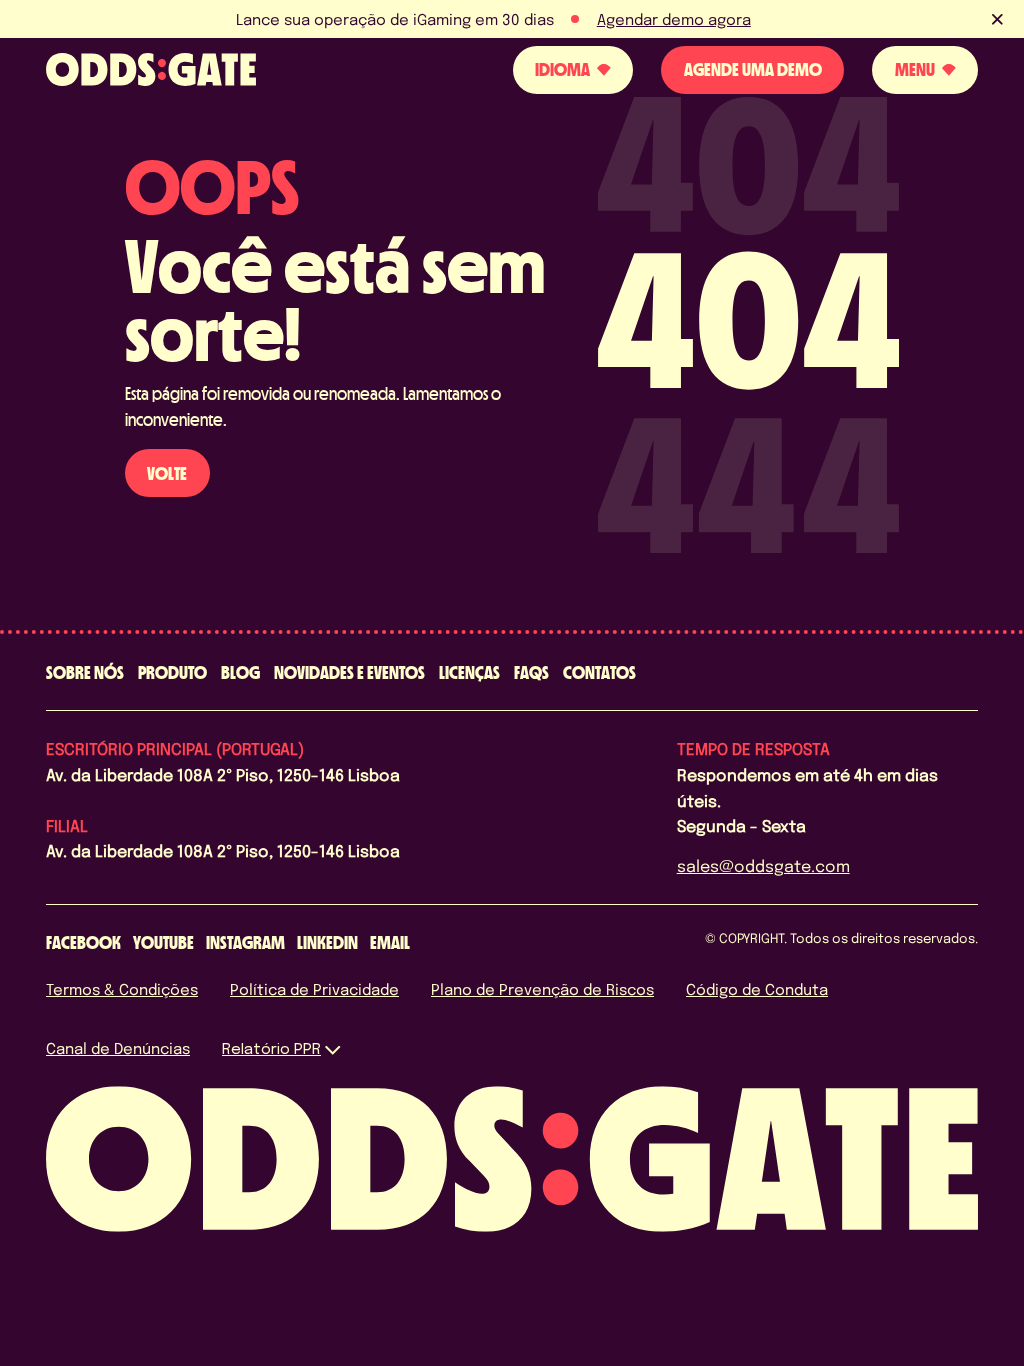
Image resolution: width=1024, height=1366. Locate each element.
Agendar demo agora (674, 19)
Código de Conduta (757, 989)
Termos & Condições (122, 989)
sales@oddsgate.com (763, 865)
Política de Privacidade (314, 989)
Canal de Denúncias (118, 1048)
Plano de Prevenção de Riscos (542, 989)
